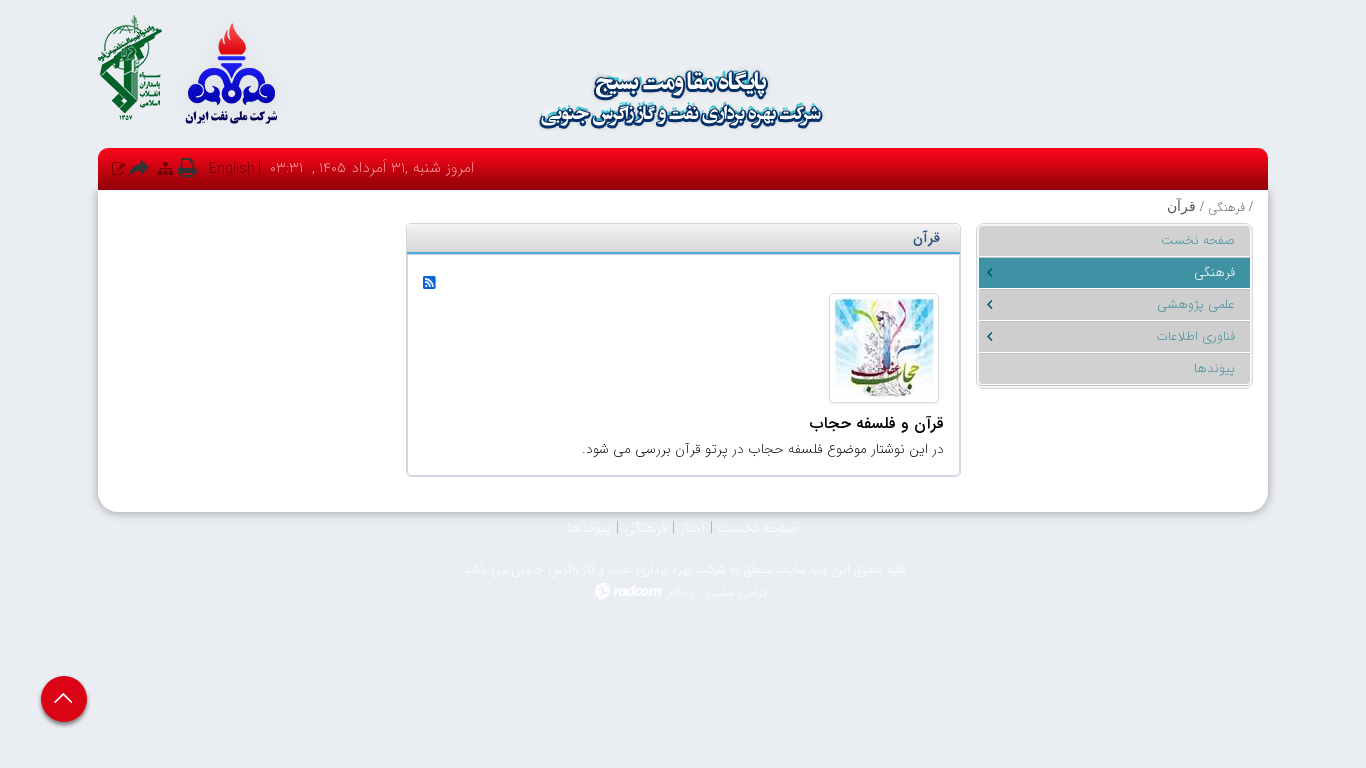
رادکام (681, 592)
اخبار (692, 528)
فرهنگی (1226, 207)
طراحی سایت (738, 592)
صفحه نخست (758, 528)
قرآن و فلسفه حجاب (877, 423)
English (232, 169)
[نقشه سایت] (165, 168)
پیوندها (589, 528)
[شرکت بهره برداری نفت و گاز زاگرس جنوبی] (683, 99)
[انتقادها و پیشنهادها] (118, 168)
